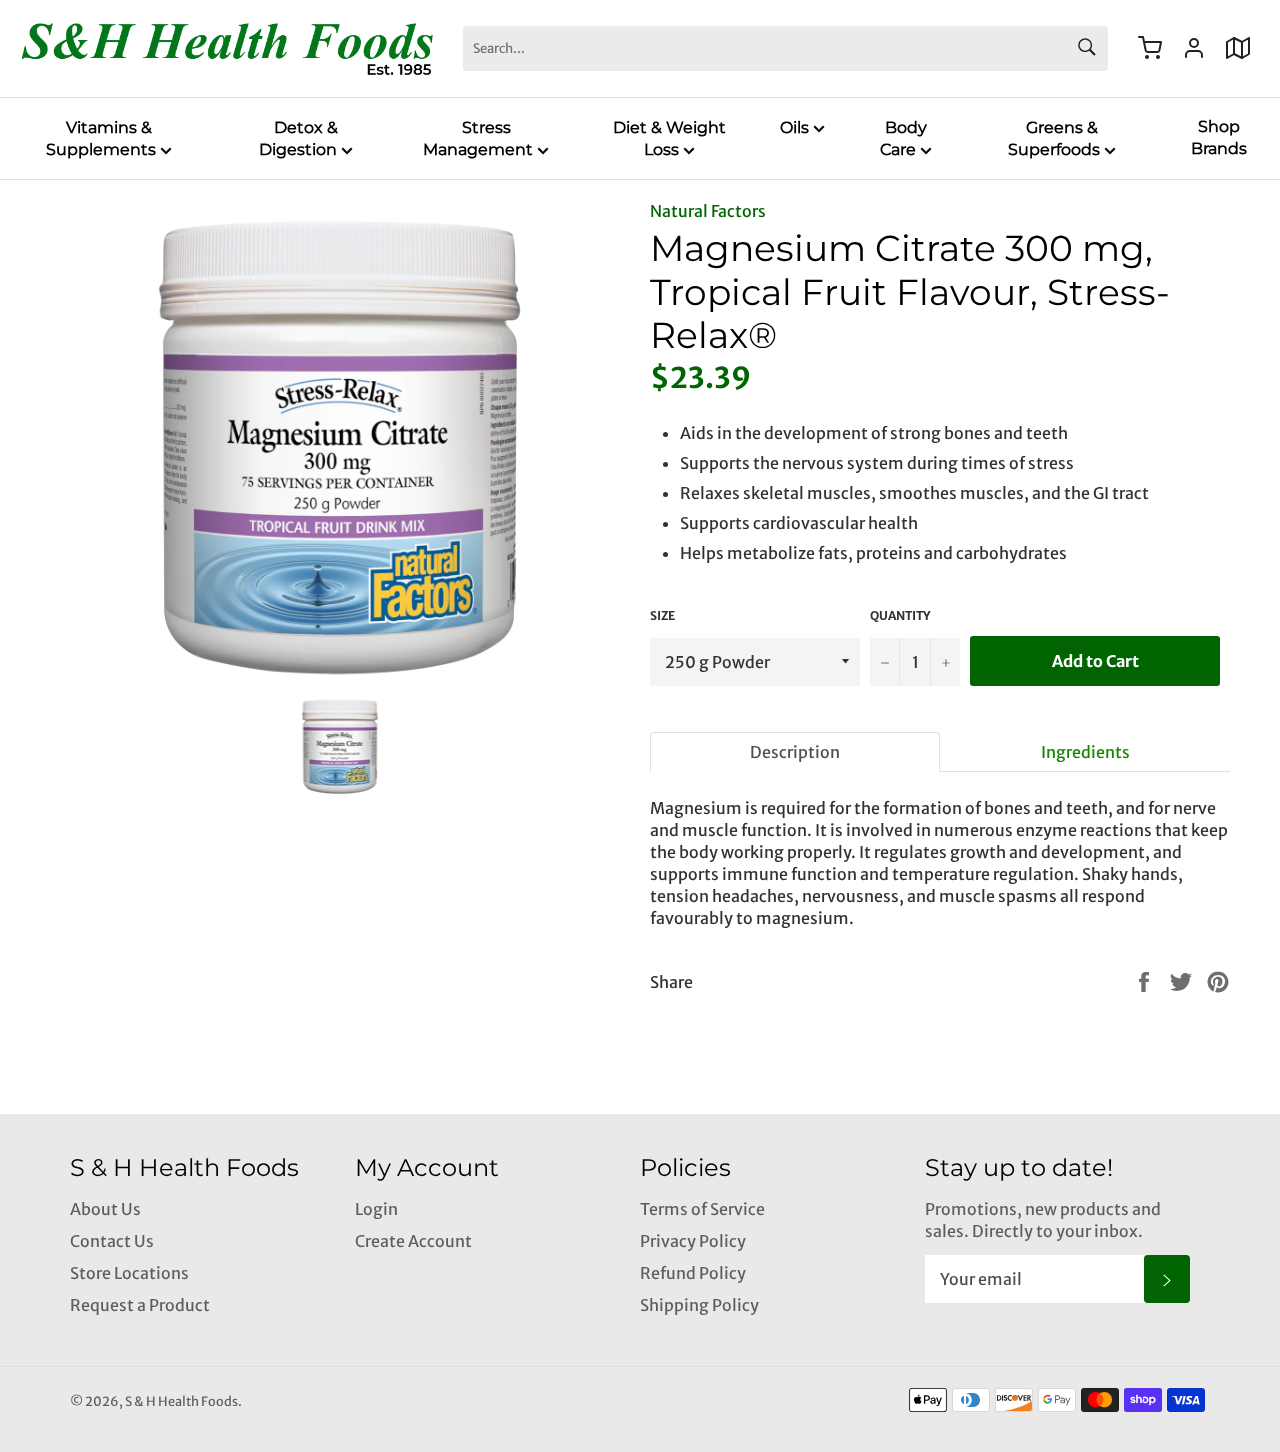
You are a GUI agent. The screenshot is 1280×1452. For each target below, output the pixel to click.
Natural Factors (708, 211)
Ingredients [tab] (1085, 752)
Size (662, 615)
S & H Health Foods (181, 1401)
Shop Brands (1219, 137)
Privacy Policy (693, 1241)
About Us (105, 1209)
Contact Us (112, 1241)
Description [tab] (795, 752)
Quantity (900, 615)
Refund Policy (693, 1273)
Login (376, 1209)
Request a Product (140, 1305)
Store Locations (129, 1273)
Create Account (413, 1241)
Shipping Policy (699, 1305)
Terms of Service (702, 1209)
